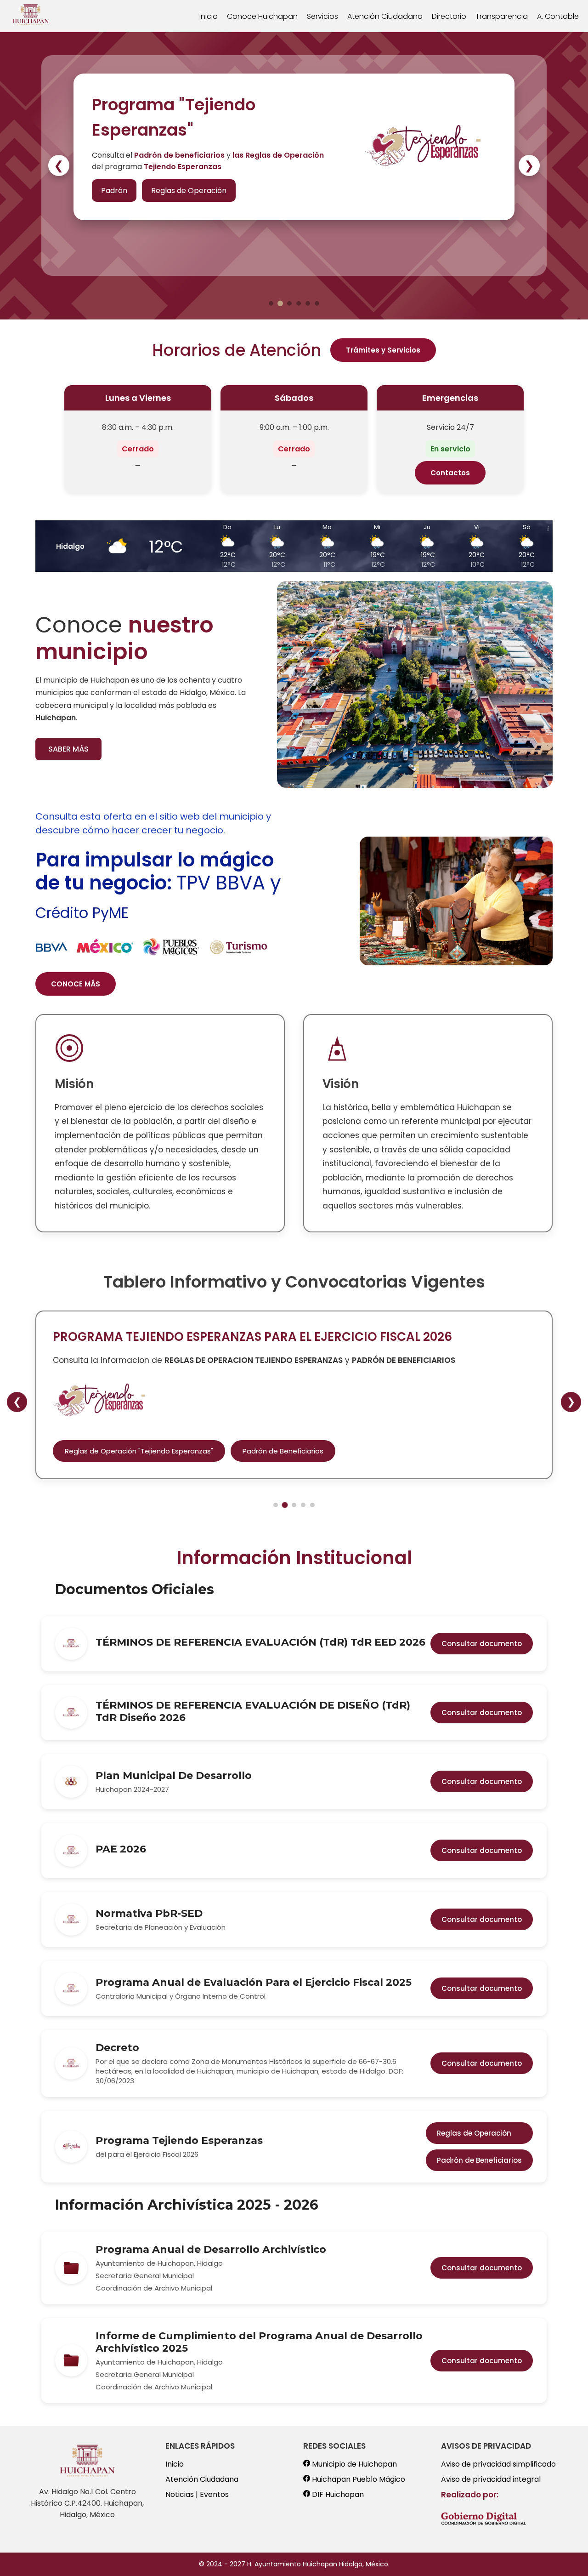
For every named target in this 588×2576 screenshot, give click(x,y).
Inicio (209, 16)
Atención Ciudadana (385, 16)
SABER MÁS (68, 749)
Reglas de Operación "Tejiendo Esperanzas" (139, 1451)
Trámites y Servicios (383, 350)
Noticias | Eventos (197, 2494)
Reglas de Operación (474, 2133)
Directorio (449, 16)
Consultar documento (482, 1644)
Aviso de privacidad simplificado (498, 2464)
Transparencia (502, 16)
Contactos (450, 473)
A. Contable (558, 16)
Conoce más (124, 201)
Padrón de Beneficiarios (283, 1451)
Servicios (322, 16)
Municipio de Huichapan (353, 2464)
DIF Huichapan (337, 2494)
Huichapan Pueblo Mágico (358, 2479)
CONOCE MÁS (76, 984)
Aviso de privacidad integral (491, 2479)
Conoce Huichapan (262, 16)
